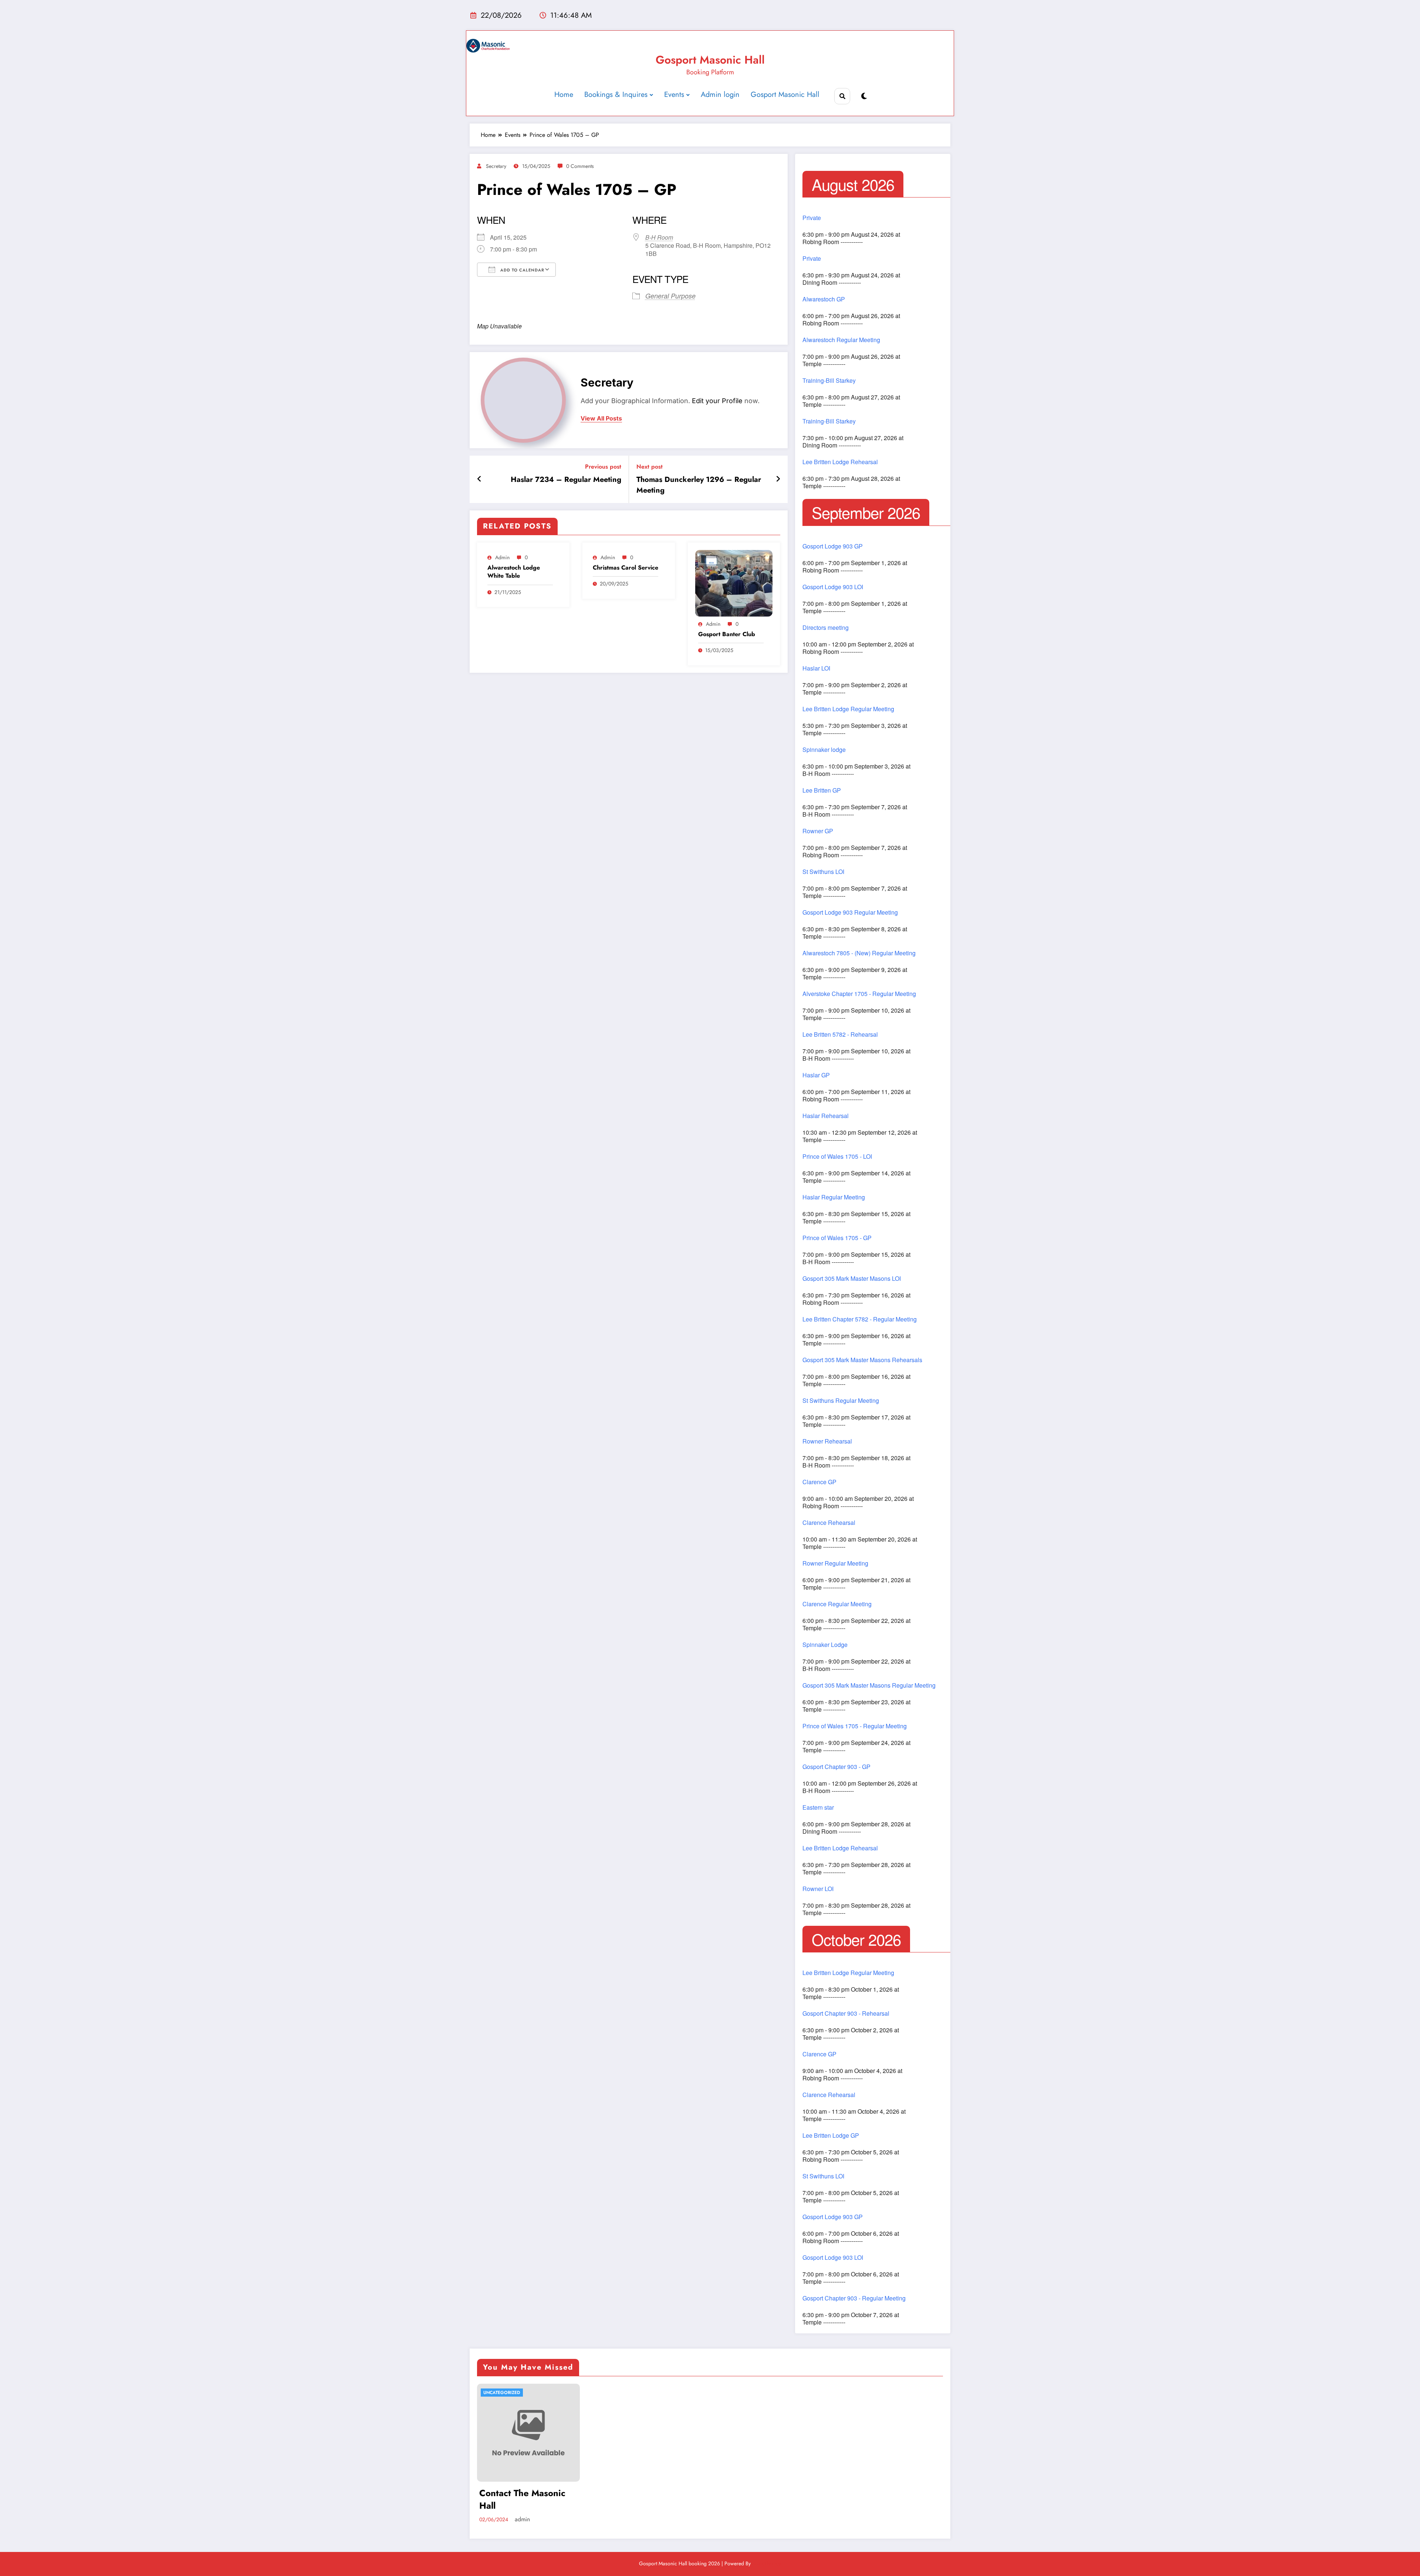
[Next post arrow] (778, 479)
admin (502, 557)
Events (674, 94)
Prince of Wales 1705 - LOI (837, 1157)
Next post (650, 467)
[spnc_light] (864, 96)
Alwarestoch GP (824, 299)
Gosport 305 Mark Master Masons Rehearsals (862, 1360)
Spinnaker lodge (824, 750)
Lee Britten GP (822, 790)
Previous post (603, 467)
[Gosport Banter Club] (734, 583)
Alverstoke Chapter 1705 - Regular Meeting (859, 994)
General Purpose (670, 296)
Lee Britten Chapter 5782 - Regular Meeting (860, 1319)
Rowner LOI (818, 1889)
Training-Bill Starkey (829, 381)
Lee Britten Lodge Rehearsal (840, 462)
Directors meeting (826, 628)
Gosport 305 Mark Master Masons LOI (852, 1279)
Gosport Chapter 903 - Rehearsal (846, 2013)
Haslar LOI (816, 668)
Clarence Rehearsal (829, 1523)
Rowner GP (818, 831)
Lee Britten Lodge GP (831, 2136)
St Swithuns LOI (823, 872)
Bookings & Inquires (616, 94)
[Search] (842, 96)
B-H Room (659, 237)
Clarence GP (819, 1482)
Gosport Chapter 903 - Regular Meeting (854, 2298)
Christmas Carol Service (626, 568)
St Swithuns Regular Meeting (841, 1401)
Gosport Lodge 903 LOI (833, 587)
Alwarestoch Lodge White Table (514, 572)
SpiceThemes (767, 2563)
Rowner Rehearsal (827, 1441)
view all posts (601, 418)
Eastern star (818, 1807)
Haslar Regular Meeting (834, 1197)
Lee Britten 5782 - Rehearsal (840, 1034)
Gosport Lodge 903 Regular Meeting (850, 912)
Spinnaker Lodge (825, 1645)
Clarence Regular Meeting (837, 1604)
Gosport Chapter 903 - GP (836, 1767)
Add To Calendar (522, 270)
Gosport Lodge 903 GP (833, 546)
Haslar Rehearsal (826, 1116)
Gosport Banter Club (727, 634)
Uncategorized (502, 2393)
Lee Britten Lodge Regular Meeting (848, 709)
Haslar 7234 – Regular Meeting (566, 480)
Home (564, 94)
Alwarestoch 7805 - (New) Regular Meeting (859, 953)
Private (812, 218)
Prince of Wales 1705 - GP (837, 1238)
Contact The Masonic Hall (522, 2499)
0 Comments (580, 166)
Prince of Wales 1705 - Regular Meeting (855, 1726)
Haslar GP (816, 1075)
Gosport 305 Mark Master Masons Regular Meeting (869, 1685)
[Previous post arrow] (479, 479)
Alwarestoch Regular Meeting (841, 340)
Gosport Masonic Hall (710, 60)
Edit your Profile (717, 401)
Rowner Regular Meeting (835, 1563)
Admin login (720, 94)
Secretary (496, 166)
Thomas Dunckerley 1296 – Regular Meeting (699, 485)
